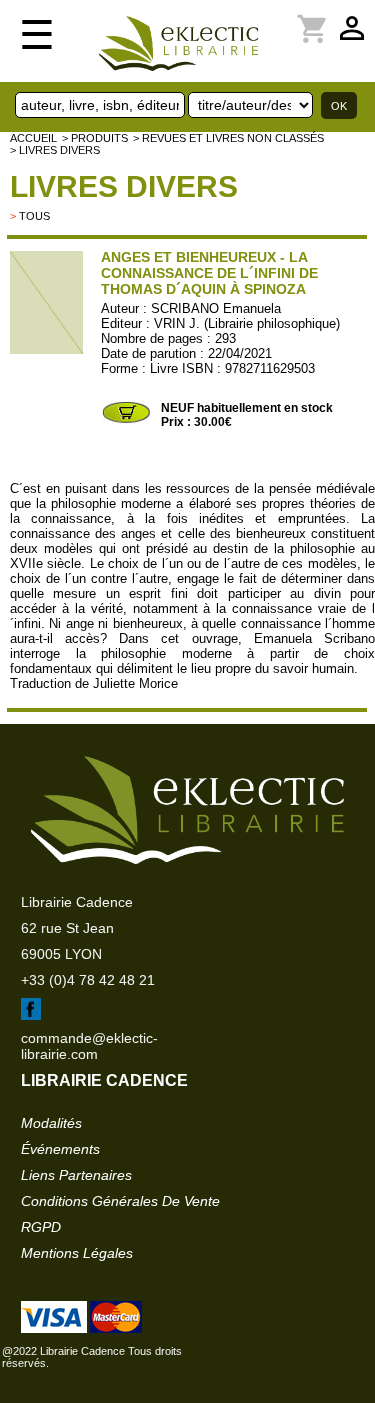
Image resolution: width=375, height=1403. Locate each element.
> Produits (95, 138)
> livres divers (55, 150)
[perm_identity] (288, 17)
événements (60, 1149)
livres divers (124, 186)
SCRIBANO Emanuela (216, 308)
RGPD (41, 1227)
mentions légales (77, 1253)
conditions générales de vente (120, 1201)
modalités (51, 1123)
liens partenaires (76, 1175)
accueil (33, 138)
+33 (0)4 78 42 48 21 (88, 980)
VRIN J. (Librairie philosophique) (247, 323)
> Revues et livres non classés (228, 138)
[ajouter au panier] (126, 421)
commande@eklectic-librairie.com (89, 1046)
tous (34, 216)
